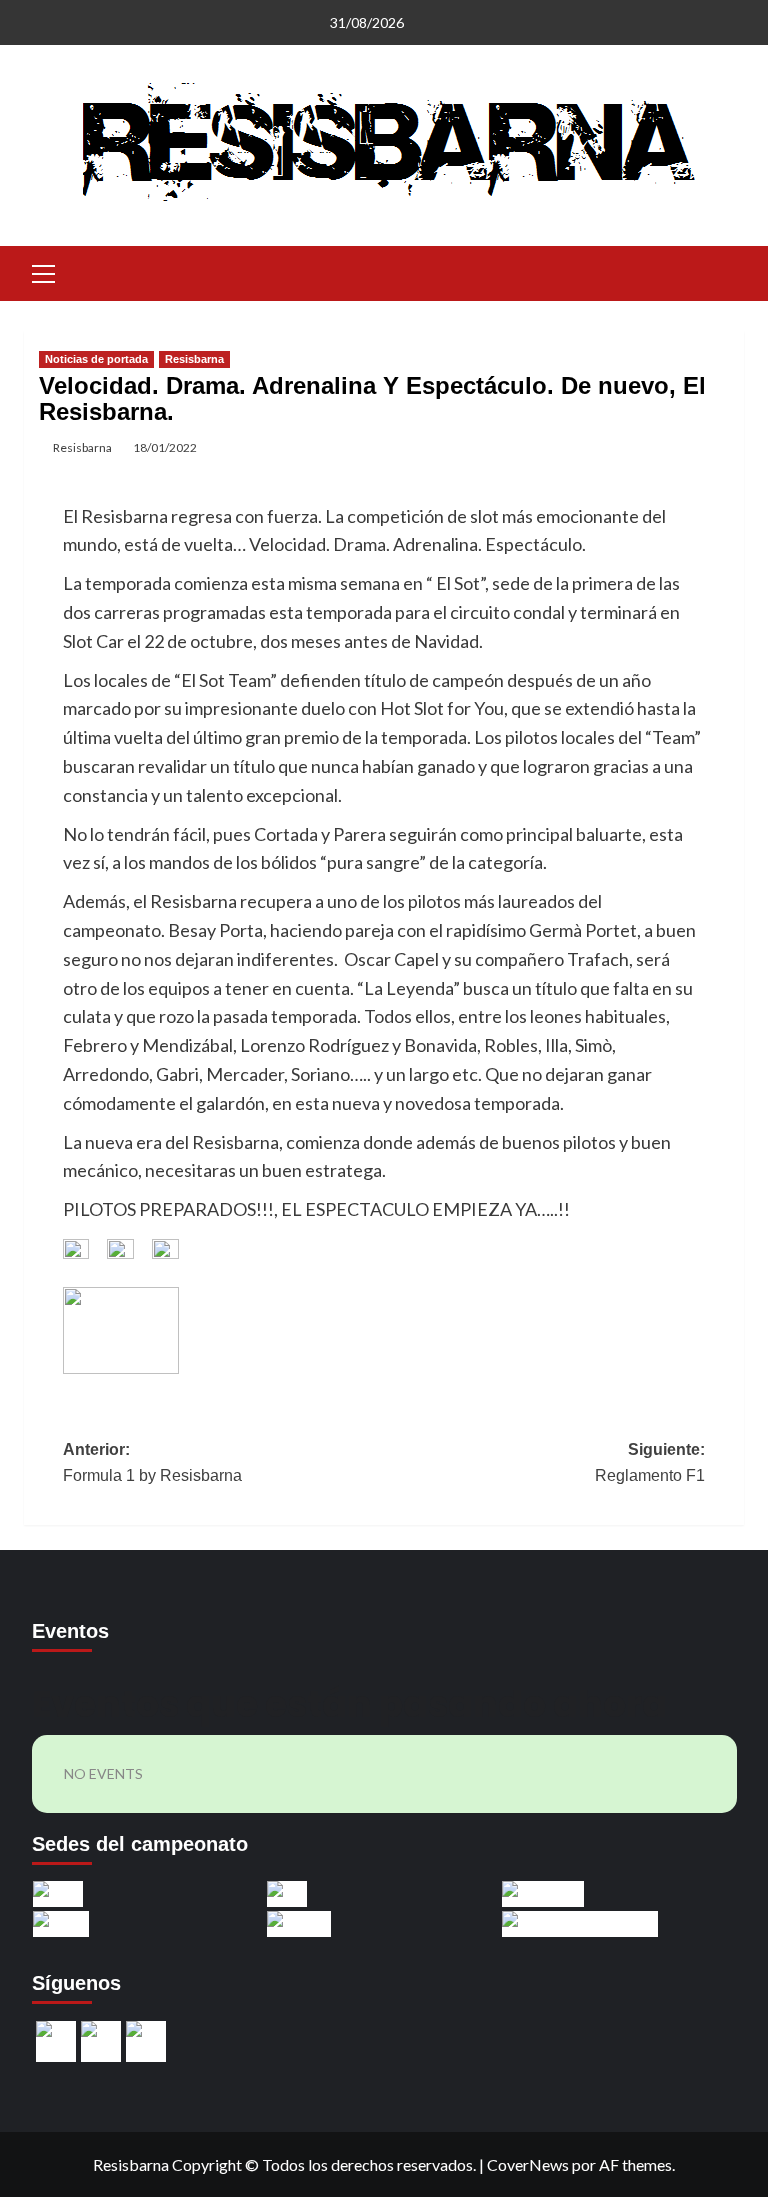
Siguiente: (650, 1462)
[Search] (721, 271)
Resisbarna (194, 359)
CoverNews (528, 2164)
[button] (44, 271)
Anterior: (152, 1462)
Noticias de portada (96, 359)
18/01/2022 (165, 447)
